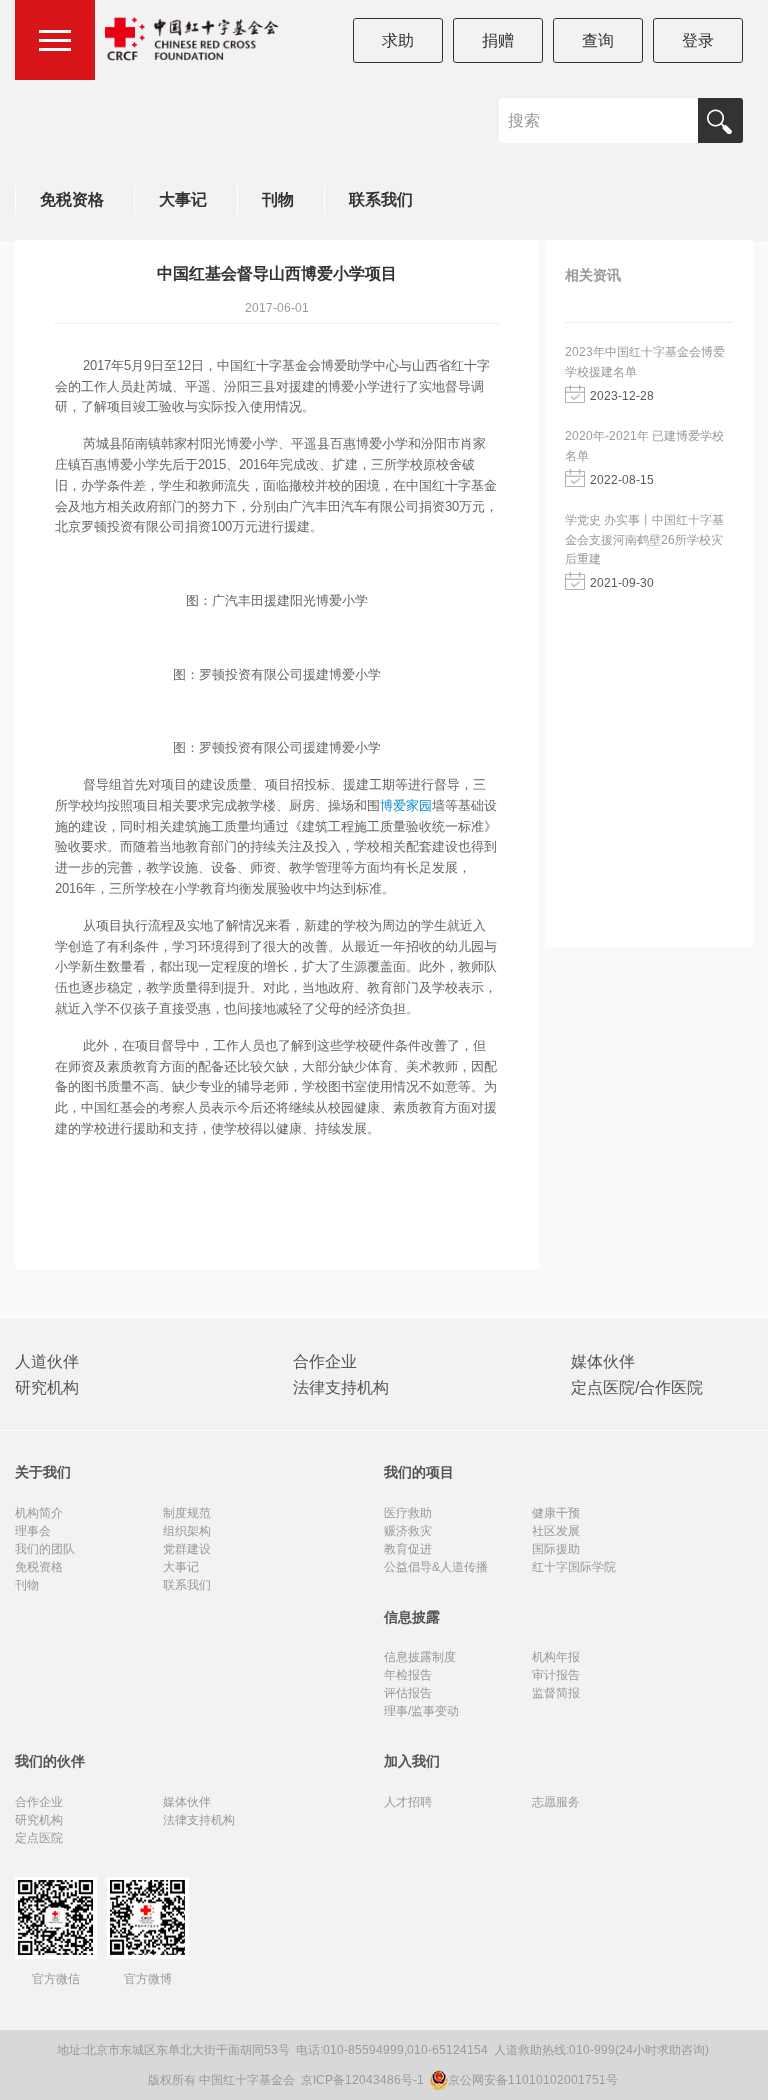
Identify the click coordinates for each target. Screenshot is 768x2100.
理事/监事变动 (421, 1711)
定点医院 (39, 1838)
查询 (598, 40)
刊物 (278, 199)
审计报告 (556, 1675)
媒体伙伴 (603, 1361)
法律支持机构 (341, 1387)
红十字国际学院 (574, 1567)
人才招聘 (408, 1802)
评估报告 (408, 1693)
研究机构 (47, 1387)
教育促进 (408, 1549)
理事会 (33, 1531)
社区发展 (556, 1531)
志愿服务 (556, 1802)
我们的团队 (45, 1549)
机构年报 (556, 1657)
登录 (698, 40)
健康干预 (556, 1513)
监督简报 (556, 1693)
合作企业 (325, 1361)
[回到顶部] (742, 2074)
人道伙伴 (47, 1361)
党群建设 (187, 1549)
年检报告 (408, 1675)
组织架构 (187, 1531)
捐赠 (498, 40)
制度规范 (187, 1513)
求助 (398, 40)
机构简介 (39, 1513)
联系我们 (381, 199)
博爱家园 (406, 805)
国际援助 (556, 1549)
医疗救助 (408, 1513)
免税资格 (72, 199)
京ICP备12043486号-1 (364, 2080)
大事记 (183, 199)
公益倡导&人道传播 (436, 1567)
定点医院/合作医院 (637, 1387)
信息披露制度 (420, 1657)
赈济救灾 (408, 1531)
